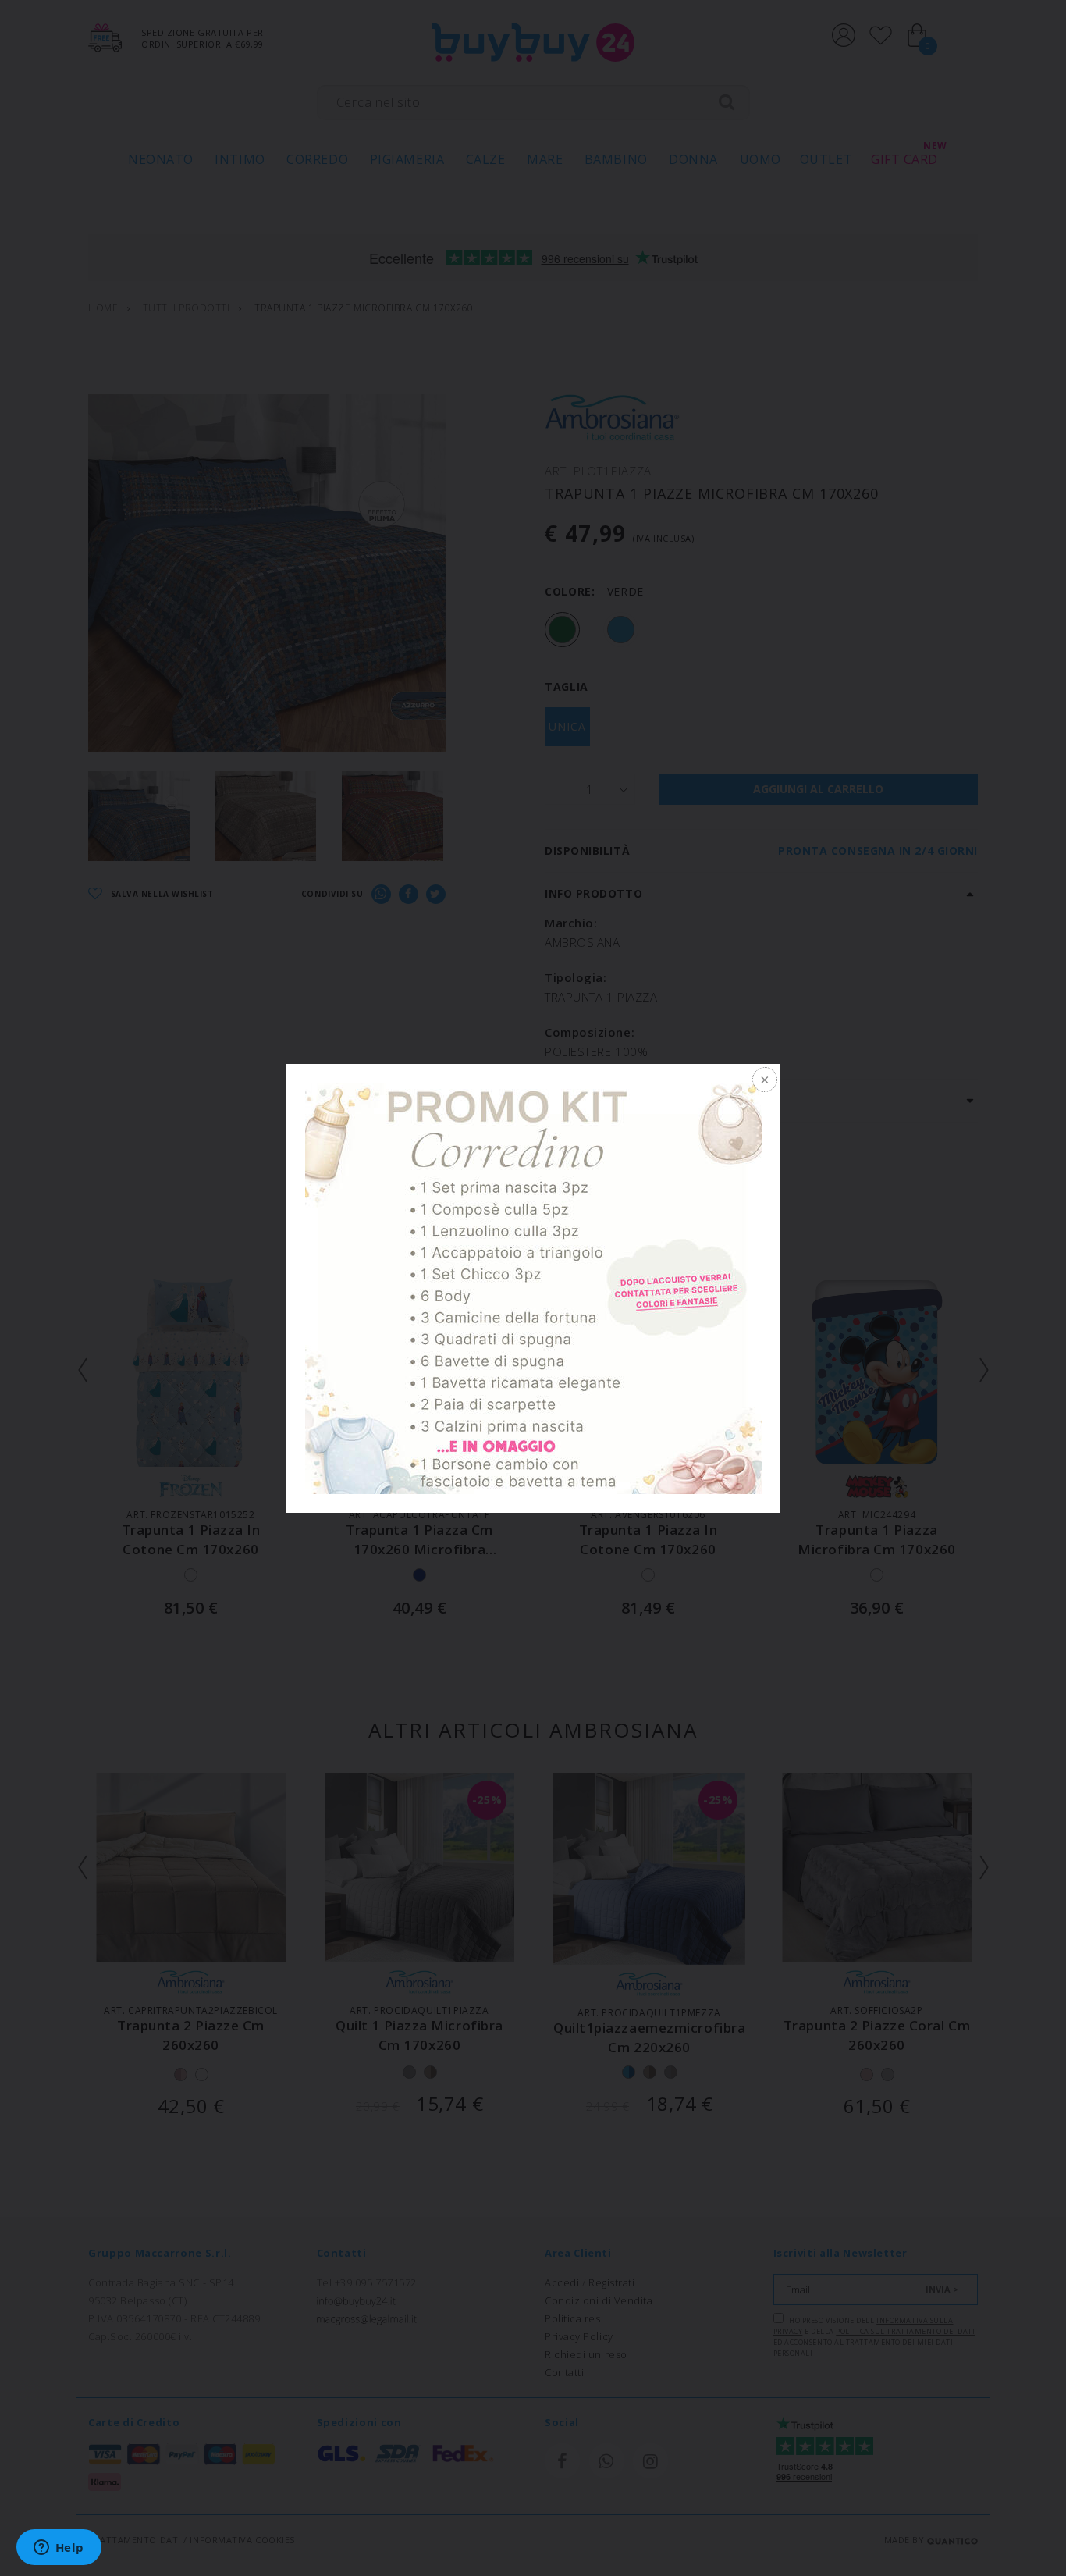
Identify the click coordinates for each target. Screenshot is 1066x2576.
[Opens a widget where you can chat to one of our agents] (59, 2549)
